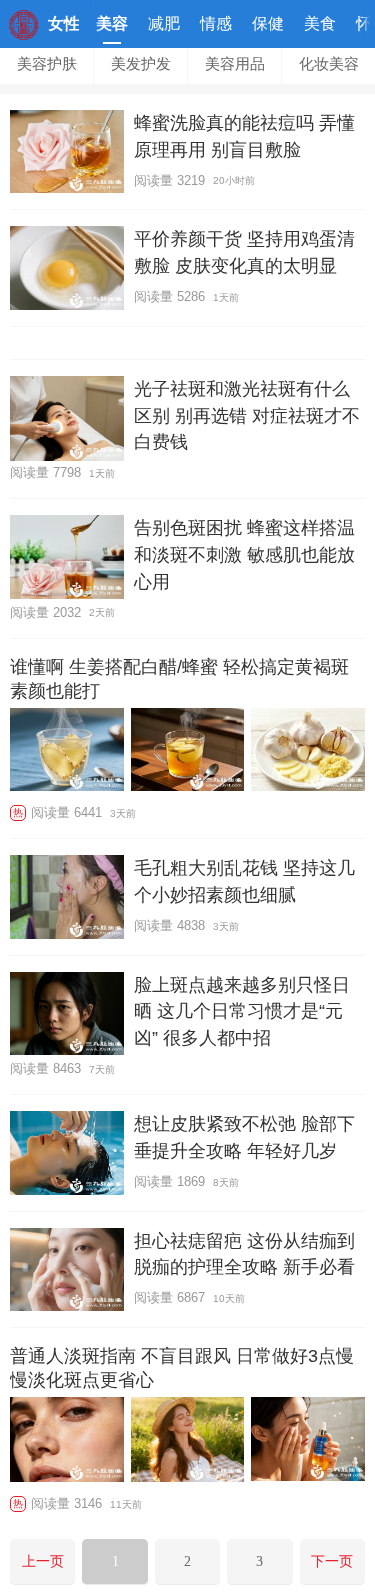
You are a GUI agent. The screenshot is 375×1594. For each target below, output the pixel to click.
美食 (320, 23)
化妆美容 (329, 64)
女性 (64, 23)
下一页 (332, 1561)
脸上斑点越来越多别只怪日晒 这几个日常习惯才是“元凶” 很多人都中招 (242, 1011)
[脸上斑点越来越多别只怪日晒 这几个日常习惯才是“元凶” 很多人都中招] (67, 1013)
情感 (216, 23)
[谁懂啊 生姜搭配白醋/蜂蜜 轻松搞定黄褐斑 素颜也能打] (67, 751)
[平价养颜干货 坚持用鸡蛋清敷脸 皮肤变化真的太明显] (67, 267)
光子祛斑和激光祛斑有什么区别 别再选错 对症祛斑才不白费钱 (247, 415)
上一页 (43, 1561)
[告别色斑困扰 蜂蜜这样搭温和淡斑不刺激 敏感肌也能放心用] (67, 556)
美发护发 (141, 64)
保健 (268, 23)
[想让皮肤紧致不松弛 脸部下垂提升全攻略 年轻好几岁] (67, 1152)
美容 (112, 23)
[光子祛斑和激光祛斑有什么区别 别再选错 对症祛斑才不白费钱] (67, 418)
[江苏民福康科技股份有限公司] (24, 34)
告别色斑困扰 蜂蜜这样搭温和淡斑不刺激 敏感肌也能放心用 (244, 554)
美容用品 (235, 64)
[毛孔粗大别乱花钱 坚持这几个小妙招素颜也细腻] (67, 896)
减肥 (164, 23)
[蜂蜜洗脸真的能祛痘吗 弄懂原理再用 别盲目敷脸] (67, 151)
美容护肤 (47, 64)
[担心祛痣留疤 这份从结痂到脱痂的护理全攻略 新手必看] (67, 1269)
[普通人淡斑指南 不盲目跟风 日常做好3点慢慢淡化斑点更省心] (67, 1441)
